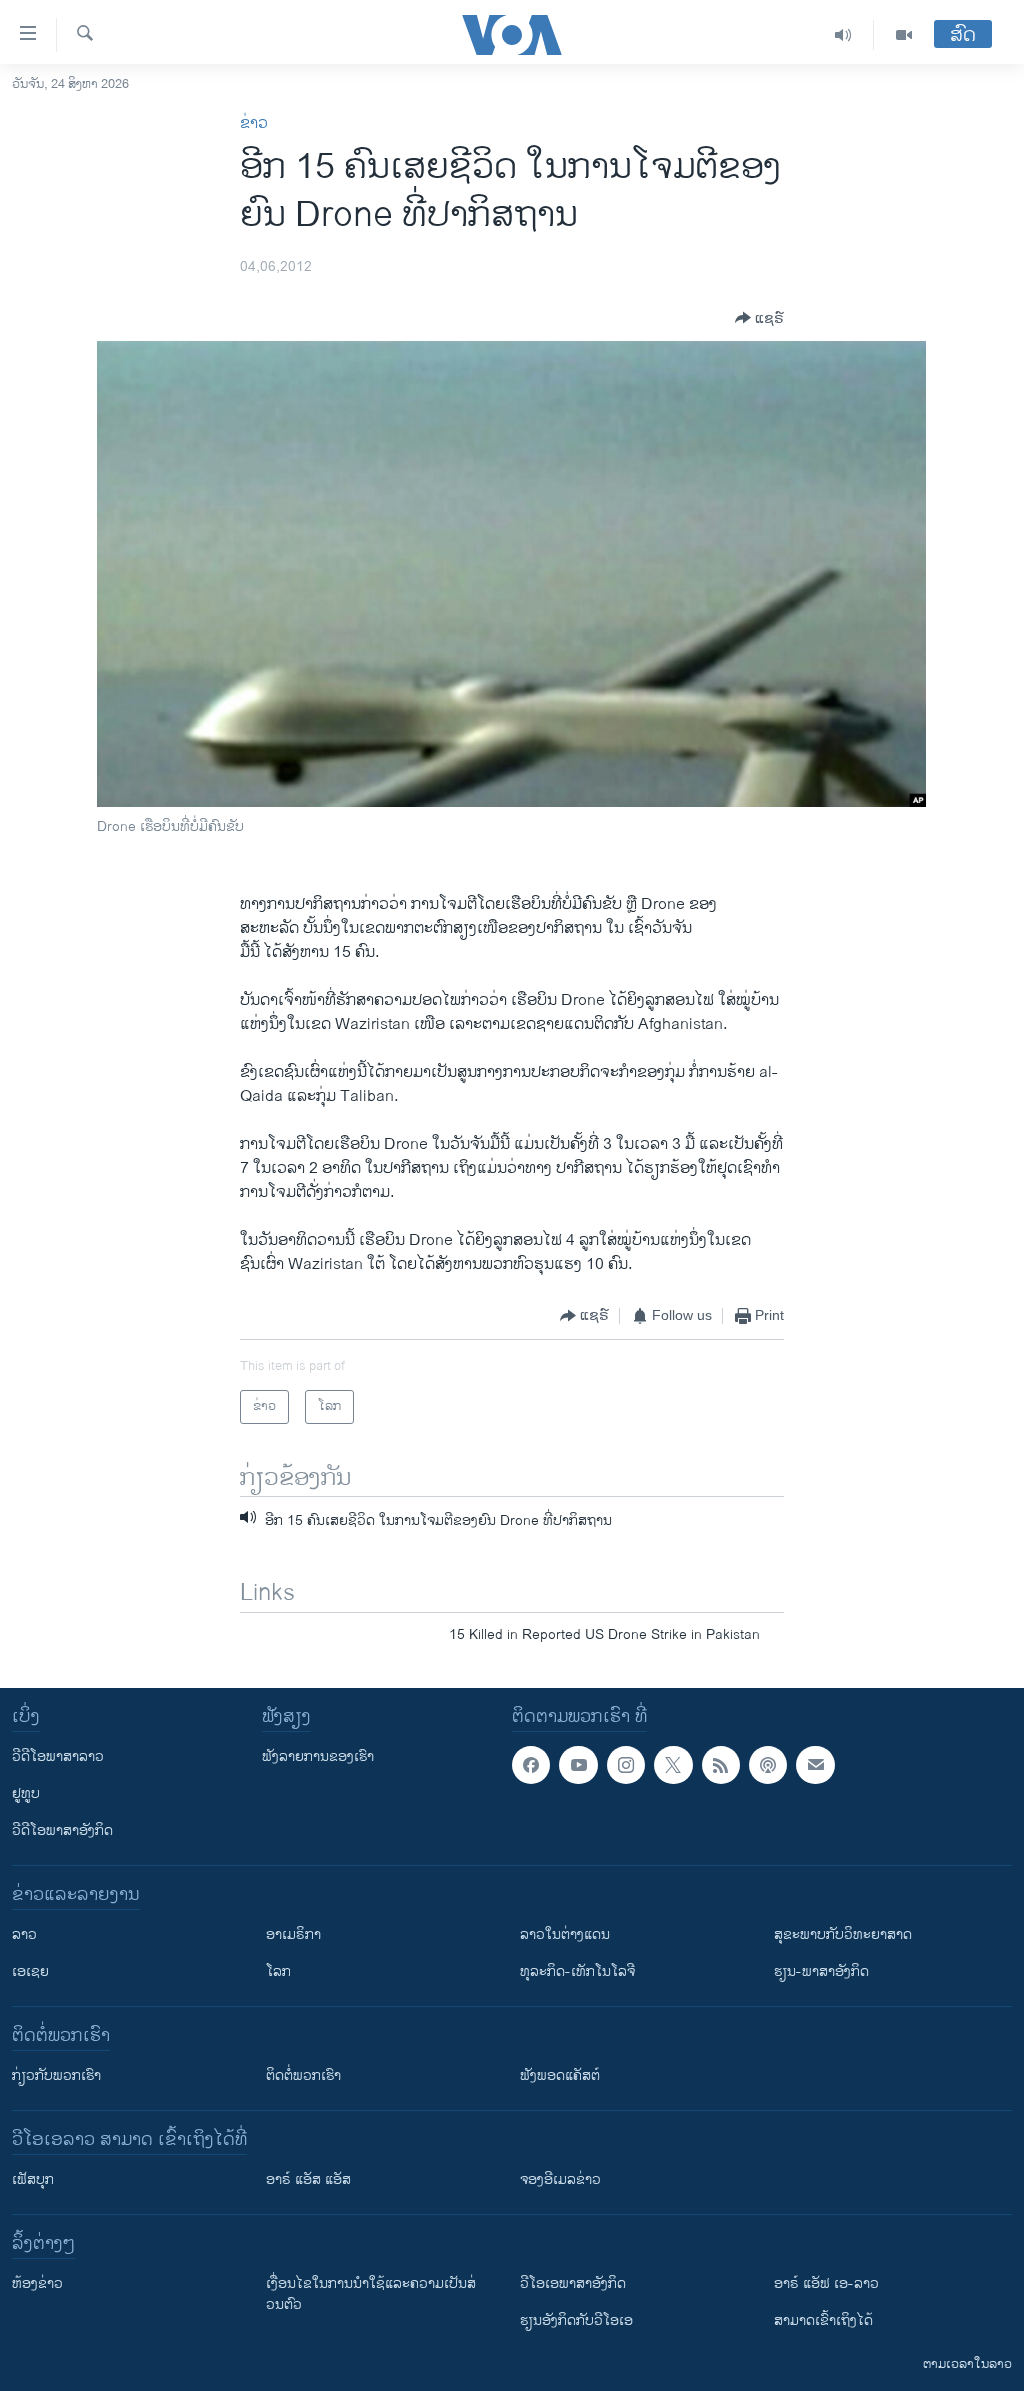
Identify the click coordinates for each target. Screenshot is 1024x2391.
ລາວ (24, 1934)
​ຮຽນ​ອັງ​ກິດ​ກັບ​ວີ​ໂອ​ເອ (576, 2320)
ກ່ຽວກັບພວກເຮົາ (56, 2075)
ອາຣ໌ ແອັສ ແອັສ (308, 2179)
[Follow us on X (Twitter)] (673, 1765)
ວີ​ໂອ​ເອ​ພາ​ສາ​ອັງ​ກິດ (573, 2283)
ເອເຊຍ (30, 1971)
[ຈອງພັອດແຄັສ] (815, 1765)
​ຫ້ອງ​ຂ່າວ (37, 2283)
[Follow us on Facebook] (531, 1765)
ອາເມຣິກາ (293, 1934)
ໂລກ (278, 1971)
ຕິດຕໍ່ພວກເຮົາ (303, 2075)
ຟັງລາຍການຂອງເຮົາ (318, 1756)
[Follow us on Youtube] (578, 1765)
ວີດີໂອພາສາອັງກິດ (62, 1830)
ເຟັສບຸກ (33, 2179)
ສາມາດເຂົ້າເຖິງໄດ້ (823, 2320)
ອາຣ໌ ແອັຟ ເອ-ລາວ (826, 2283)
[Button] (759, 318)
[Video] (904, 35)
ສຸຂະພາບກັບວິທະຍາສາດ (843, 1934)
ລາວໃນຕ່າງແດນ (565, 1934)
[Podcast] (768, 1765)
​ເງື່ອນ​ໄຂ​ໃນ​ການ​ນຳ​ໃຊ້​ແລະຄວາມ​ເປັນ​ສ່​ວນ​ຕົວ (371, 2294)
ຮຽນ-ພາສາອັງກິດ (821, 1971)
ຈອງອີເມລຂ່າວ (560, 2179)
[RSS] (721, 1765)
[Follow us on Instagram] (626, 1765)
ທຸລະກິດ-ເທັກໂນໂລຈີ (577, 1971)
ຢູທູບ (26, 1793)
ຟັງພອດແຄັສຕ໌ (560, 2075)
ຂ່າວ (254, 123)
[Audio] (843, 35)
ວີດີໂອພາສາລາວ (58, 1756)
